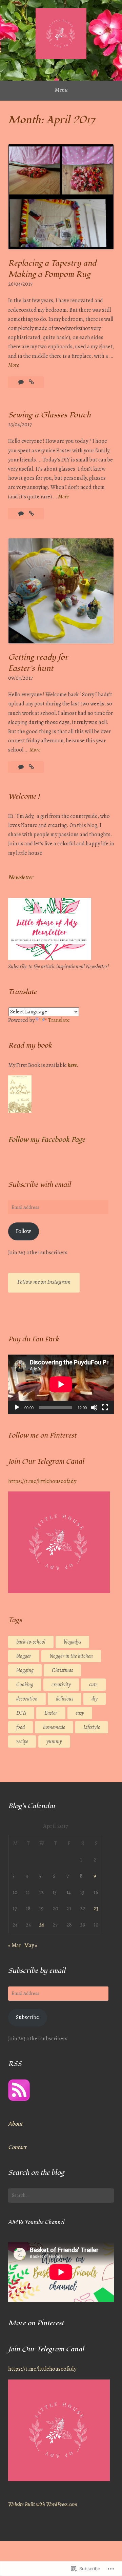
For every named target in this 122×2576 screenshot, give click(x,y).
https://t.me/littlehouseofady (42, 1481)
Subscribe (27, 2017)
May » (31, 1945)
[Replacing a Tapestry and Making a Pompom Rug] (31, 382)
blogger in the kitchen (71, 1656)
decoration (27, 1699)
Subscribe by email (37, 1971)
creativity (61, 1685)
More (14, 366)
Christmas (62, 1670)
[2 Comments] (22, 514)
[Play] (17, 1407)
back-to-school (31, 1642)
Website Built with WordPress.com (43, 2505)
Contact (17, 2147)
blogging (25, 1670)
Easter (51, 1713)
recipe (22, 1742)
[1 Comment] (22, 382)
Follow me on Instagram (44, 1282)
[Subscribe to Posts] (19, 2099)
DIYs (21, 1713)
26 (42, 1925)
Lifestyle (92, 1727)
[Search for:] (61, 2196)
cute (93, 1685)
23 (96, 1909)
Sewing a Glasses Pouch (49, 415)
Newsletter (21, 878)
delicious (65, 1699)
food (21, 1727)
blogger (24, 1656)
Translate (59, 1020)
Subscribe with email (39, 1185)
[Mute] (94, 1407)
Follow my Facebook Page (47, 1140)
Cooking (25, 1685)
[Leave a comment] (22, 767)
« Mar (15, 1945)
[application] (61, 1384)
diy (95, 1699)
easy (80, 1713)
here (72, 1065)
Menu (61, 90)
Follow (23, 1231)
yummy (54, 1742)
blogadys (72, 1642)
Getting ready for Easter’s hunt (38, 663)
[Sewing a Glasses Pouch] (31, 514)
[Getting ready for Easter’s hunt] (31, 767)
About (15, 2124)
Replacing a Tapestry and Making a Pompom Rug (52, 269)
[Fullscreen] (105, 1407)
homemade (54, 1727)
